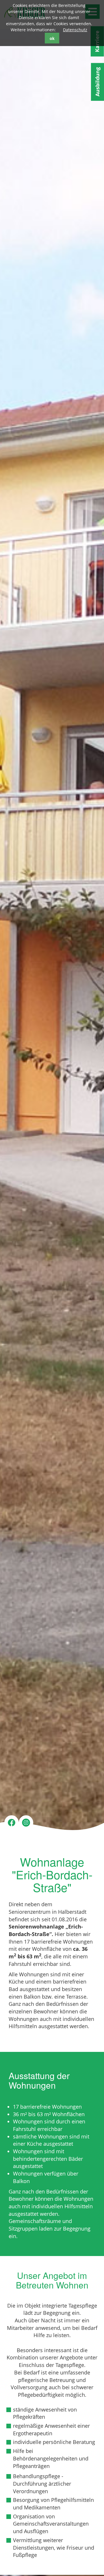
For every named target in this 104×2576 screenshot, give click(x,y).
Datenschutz (75, 30)
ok (52, 38)
